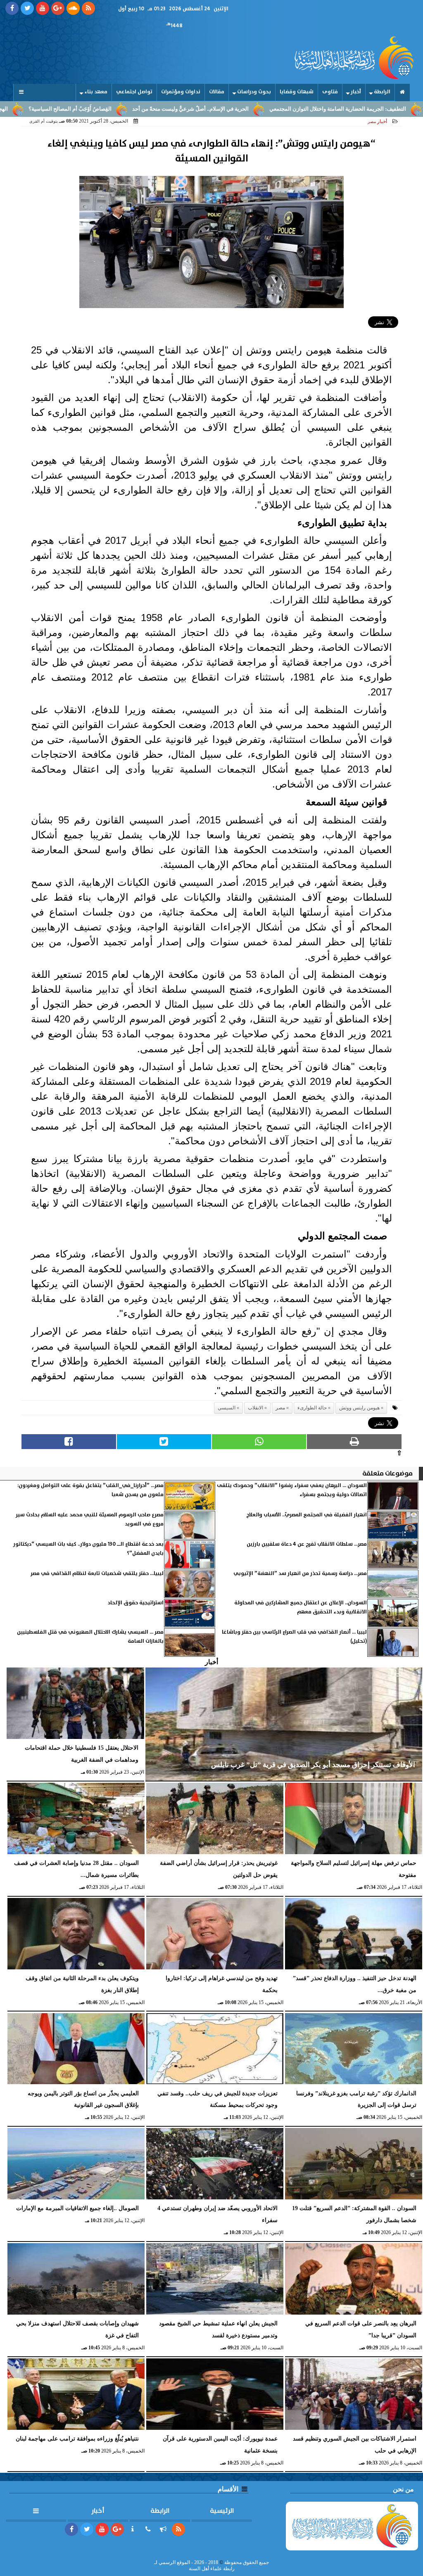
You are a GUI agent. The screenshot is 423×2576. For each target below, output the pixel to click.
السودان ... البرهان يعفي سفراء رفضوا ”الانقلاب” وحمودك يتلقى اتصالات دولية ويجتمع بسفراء (292, 1490)
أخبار (356, 92)
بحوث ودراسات (254, 92)
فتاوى (330, 92)
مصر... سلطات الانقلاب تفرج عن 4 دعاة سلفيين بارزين (307, 1544)
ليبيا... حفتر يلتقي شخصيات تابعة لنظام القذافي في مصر (97, 1574)
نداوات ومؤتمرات (181, 92)
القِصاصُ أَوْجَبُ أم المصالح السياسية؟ (134, 109)
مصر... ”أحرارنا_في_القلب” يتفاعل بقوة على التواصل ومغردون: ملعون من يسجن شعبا (90, 1490)
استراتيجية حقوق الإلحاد (136, 1603)
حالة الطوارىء (312, 1408)
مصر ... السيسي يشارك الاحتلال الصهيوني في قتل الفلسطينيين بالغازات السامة (90, 1637)
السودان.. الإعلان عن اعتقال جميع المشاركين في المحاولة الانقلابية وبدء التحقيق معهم (301, 1607)
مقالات (217, 92)
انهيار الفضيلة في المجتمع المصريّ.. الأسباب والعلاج (307, 1515)
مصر (280, 1408)
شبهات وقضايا (297, 92)
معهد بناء (96, 92)
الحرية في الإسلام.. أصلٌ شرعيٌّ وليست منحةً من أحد (254, 109)
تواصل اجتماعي (134, 92)
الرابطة (382, 92)
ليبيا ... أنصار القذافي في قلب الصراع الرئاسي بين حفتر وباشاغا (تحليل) (294, 1637)
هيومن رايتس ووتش (359, 1408)
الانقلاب (255, 1408)
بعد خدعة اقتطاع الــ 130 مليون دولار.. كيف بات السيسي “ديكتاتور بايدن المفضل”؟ (88, 1549)
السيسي (227, 1408)
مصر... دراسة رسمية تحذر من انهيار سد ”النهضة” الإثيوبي (300, 1574)
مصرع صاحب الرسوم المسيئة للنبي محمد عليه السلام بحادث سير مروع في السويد (90, 1519)
